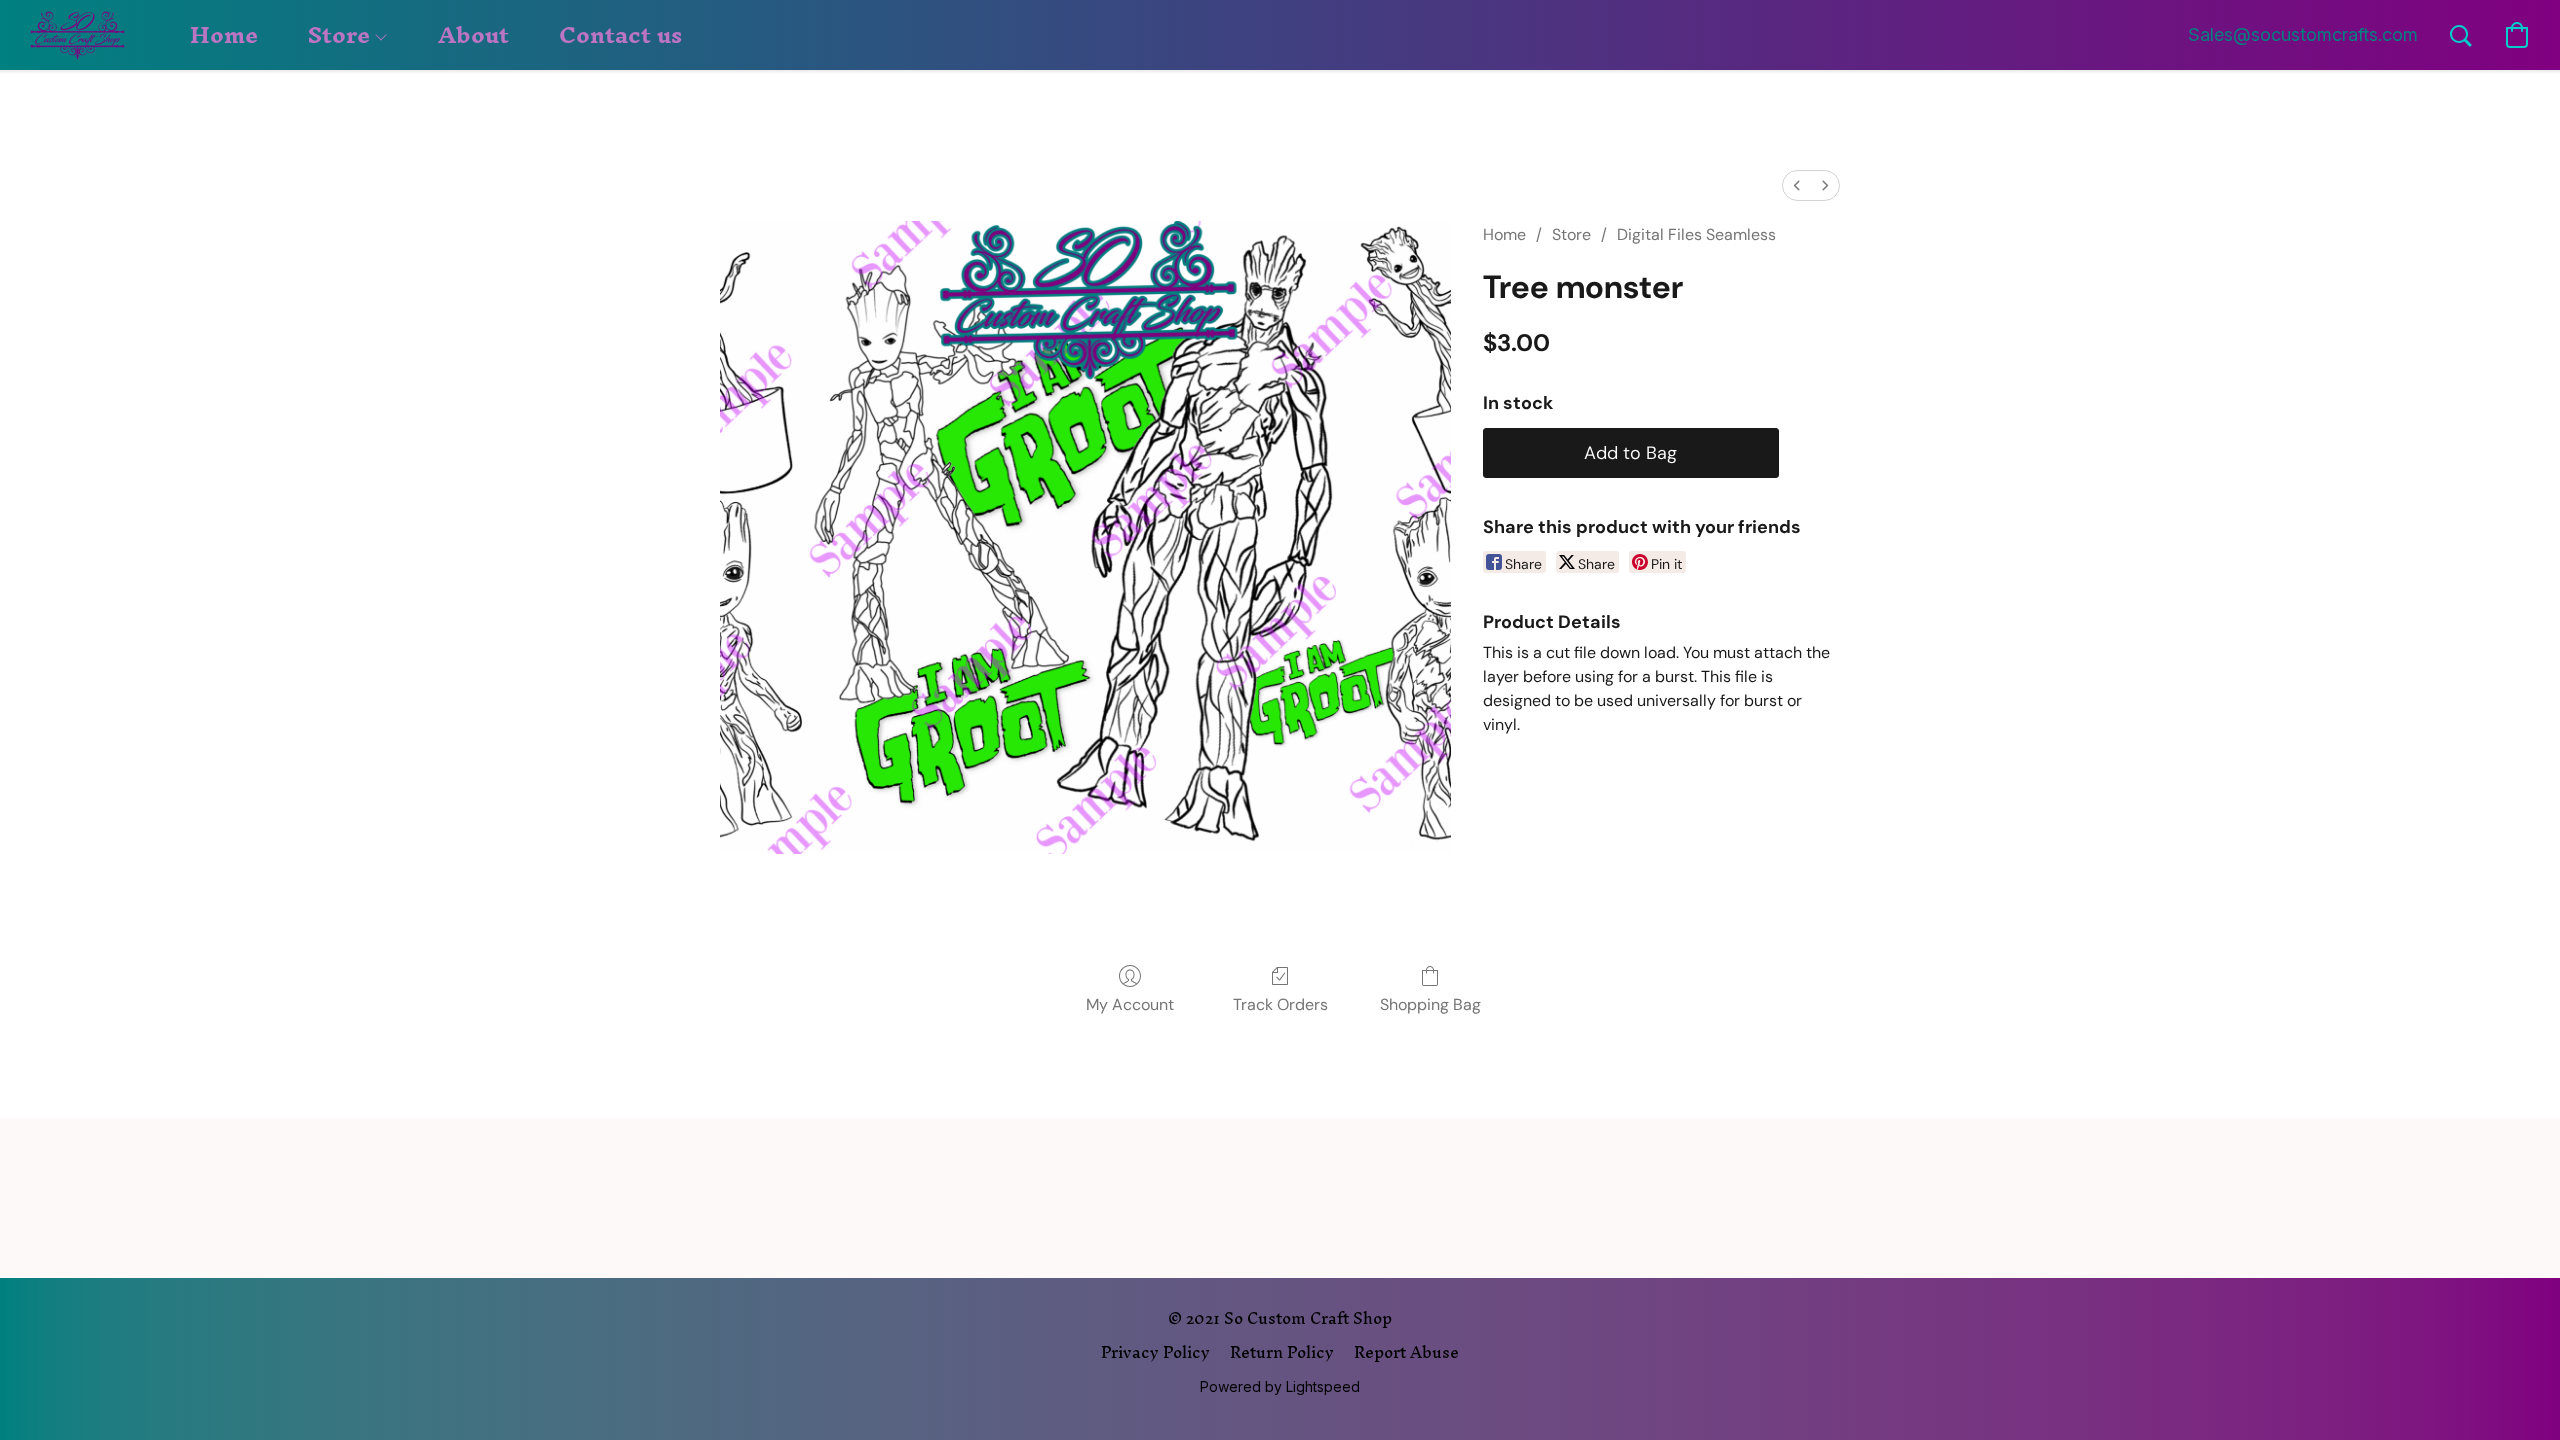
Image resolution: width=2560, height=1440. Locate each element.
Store (1571, 234)
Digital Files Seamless (1696, 234)
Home (1504, 234)
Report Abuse (1406, 1352)
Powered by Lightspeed (1280, 1386)
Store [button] (342, 35)
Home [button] (224, 35)
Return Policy (1282, 1352)
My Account (1130, 1004)
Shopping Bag (1430, 1004)
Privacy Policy (1155, 1352)
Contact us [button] (620, 35)
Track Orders (1280, 1004)
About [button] (473, 35)
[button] (77, 35)
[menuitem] (1797, 185)
